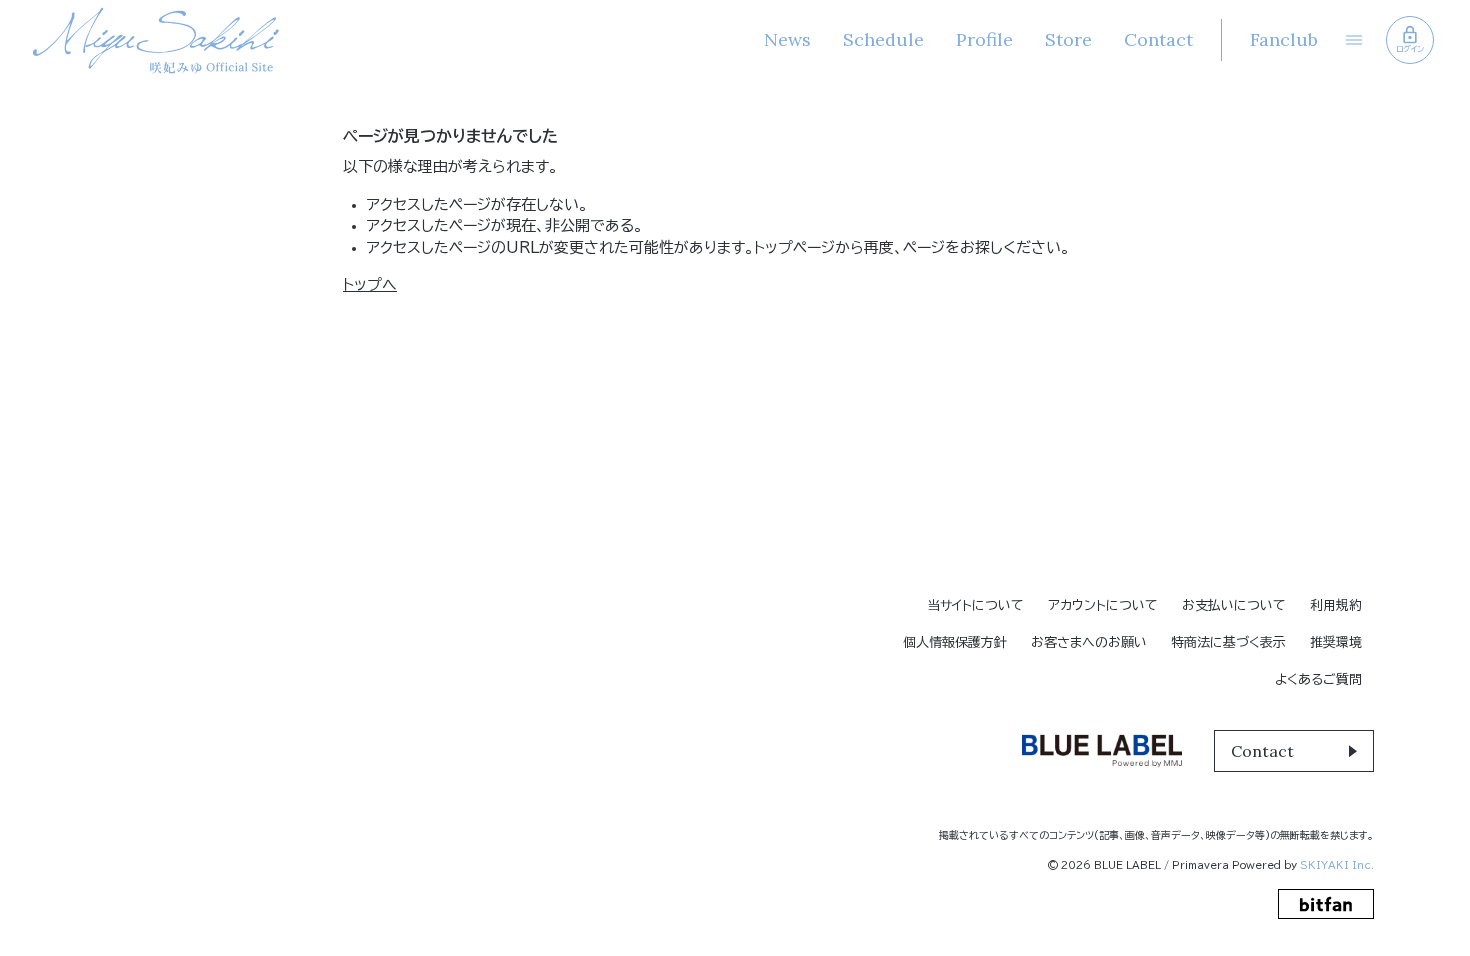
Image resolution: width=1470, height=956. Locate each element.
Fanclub (1284, 39)
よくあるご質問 (1318, 679)
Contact (1158, 39)
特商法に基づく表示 (1228, 642)
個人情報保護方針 (955, 642)
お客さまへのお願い (1089, 642)
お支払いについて (1234, 605)
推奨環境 (1336, 642)
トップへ (370, 284)
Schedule (883, 39)
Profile (984, 39)
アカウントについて (1103, 605)
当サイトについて (975, 605)
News (787, 39)
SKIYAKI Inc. (1337, 865)
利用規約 (1336, 605)
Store (1068, 39)
